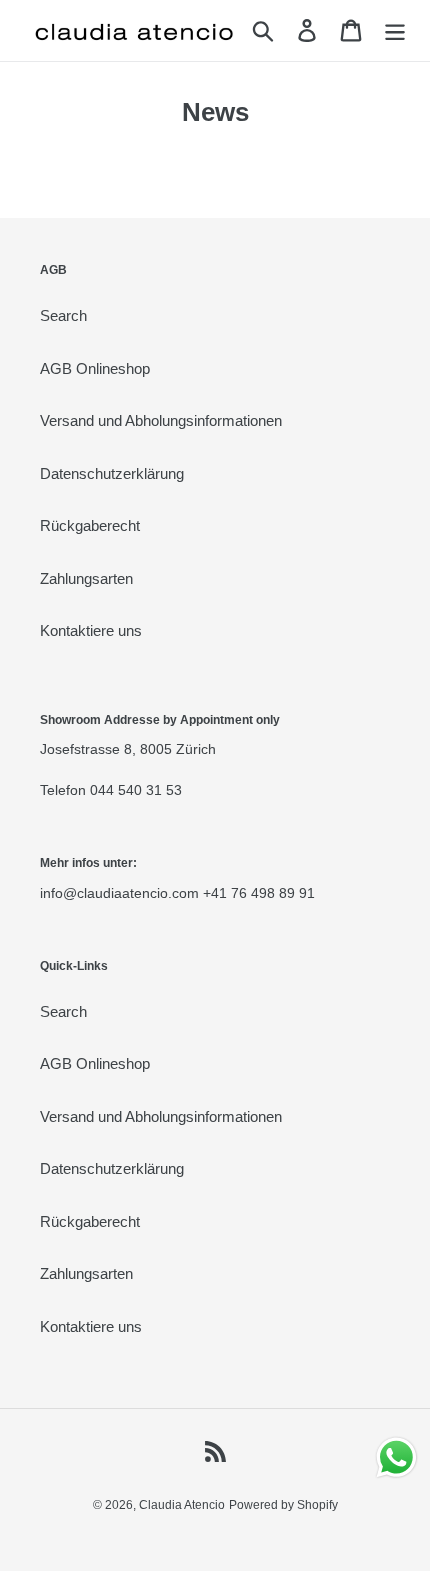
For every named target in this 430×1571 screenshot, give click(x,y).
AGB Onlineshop (95, 368)
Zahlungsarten (86, 578)
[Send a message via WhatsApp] (396, 1457)
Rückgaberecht (90, 525)
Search (63, 315)
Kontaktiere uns (91, 630)
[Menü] (395, 31)
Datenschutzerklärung (112, 473)
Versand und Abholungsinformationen (161, 420)
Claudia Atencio (182, 1505)
